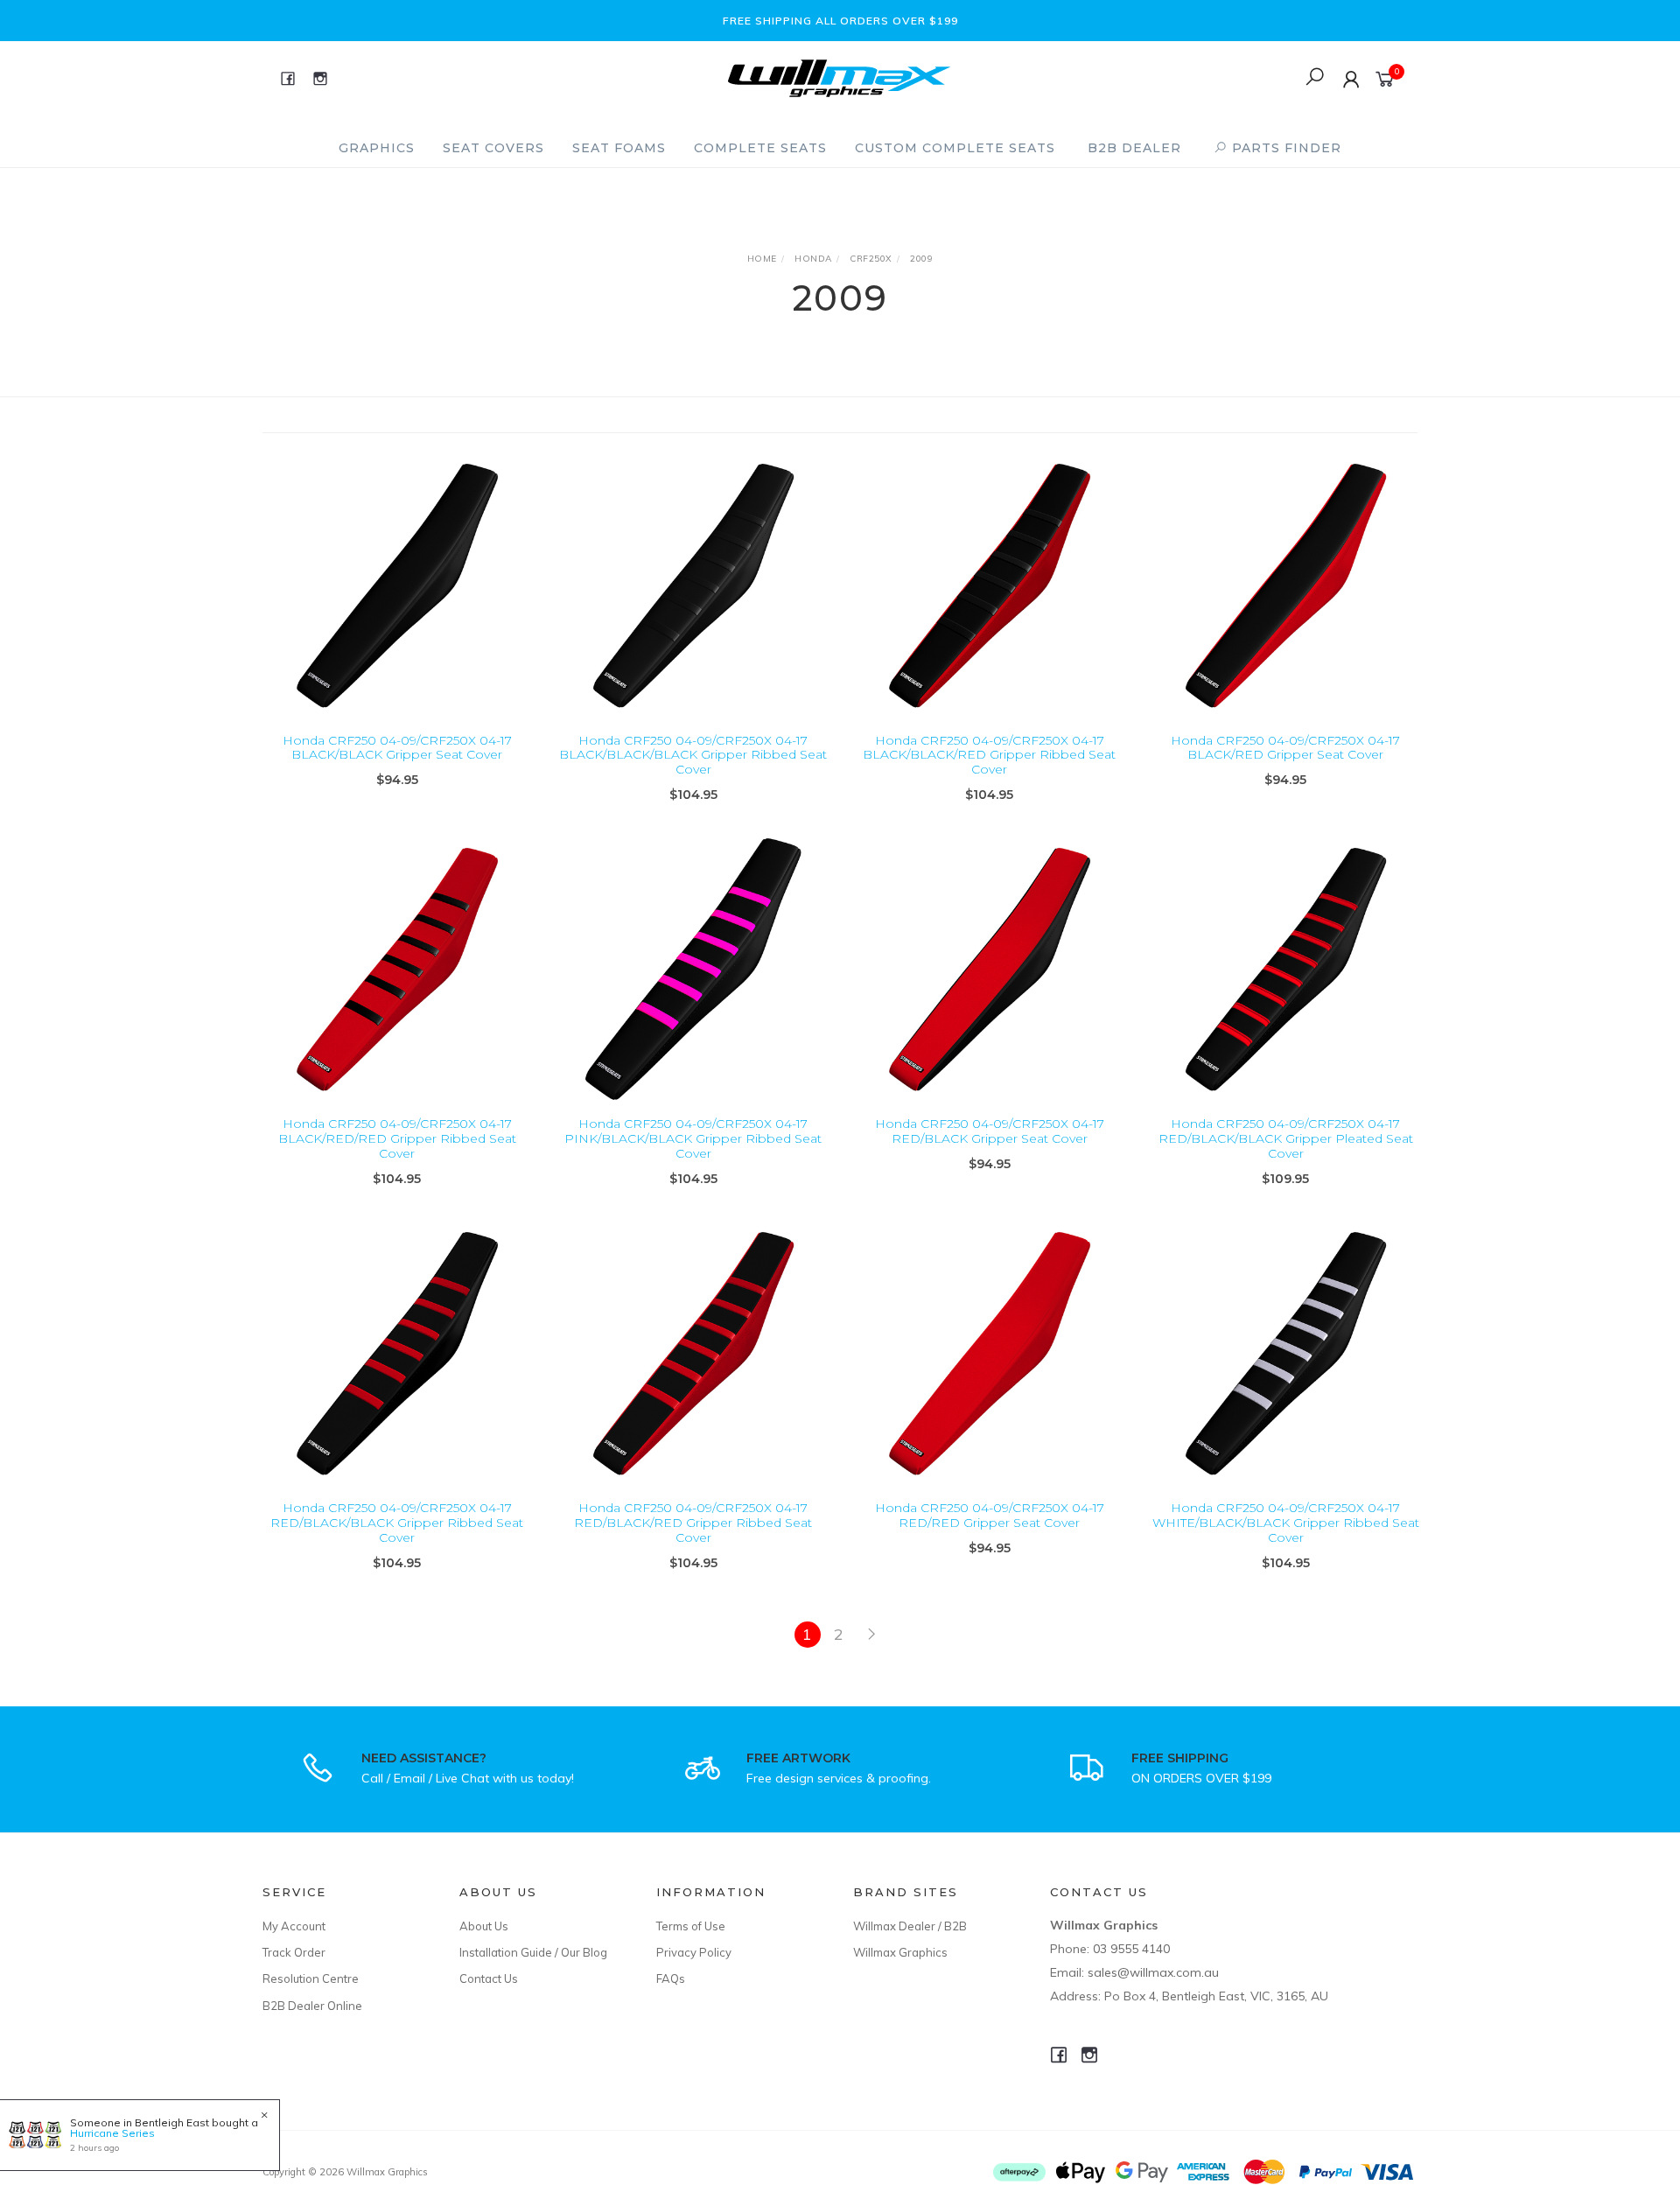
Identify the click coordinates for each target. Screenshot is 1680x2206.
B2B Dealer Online (312, 2006)
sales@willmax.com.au (1153, 1972)
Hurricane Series (112, 2133)
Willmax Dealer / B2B (910, 1926)
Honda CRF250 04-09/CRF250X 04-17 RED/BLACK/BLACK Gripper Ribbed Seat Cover (397, 1523)
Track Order (294, 1952)
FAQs (671, 1978)
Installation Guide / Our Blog (533, 1952)
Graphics (377, 148)
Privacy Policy (694, 1952)
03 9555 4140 (1131, 1949)
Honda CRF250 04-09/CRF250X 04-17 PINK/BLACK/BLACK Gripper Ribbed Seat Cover (693, 1138)
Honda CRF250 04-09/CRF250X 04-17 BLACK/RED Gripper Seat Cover (1285, 748)
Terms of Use (691, 1926)
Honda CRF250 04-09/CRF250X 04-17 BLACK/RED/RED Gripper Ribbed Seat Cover (397, 1138)
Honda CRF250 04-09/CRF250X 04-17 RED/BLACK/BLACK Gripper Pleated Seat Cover (1286, 1138)
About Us (484, 1926)
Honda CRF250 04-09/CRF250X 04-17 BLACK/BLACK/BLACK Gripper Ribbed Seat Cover (693, 755)
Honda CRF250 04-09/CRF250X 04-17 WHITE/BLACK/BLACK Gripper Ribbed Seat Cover (1286, 1523)
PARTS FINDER (1284, 148)
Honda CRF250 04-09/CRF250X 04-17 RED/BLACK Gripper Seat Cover (990, 1131)
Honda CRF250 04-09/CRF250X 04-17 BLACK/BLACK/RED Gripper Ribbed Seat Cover (989, 755)
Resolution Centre (311, 1978)
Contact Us (489, 1978)
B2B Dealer (1134, 148)
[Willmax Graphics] (839, 77)
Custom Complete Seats (955, 148)
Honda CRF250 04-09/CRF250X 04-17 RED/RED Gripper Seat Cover (990, 1515)
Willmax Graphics (900, 1952)
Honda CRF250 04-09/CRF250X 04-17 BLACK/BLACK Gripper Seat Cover (397, 748)
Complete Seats (760, 148)
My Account (294, 1926)
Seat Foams (619, 148)
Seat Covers (493, 148)
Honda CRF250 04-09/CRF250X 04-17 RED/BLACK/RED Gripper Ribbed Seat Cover (693, 1523)
